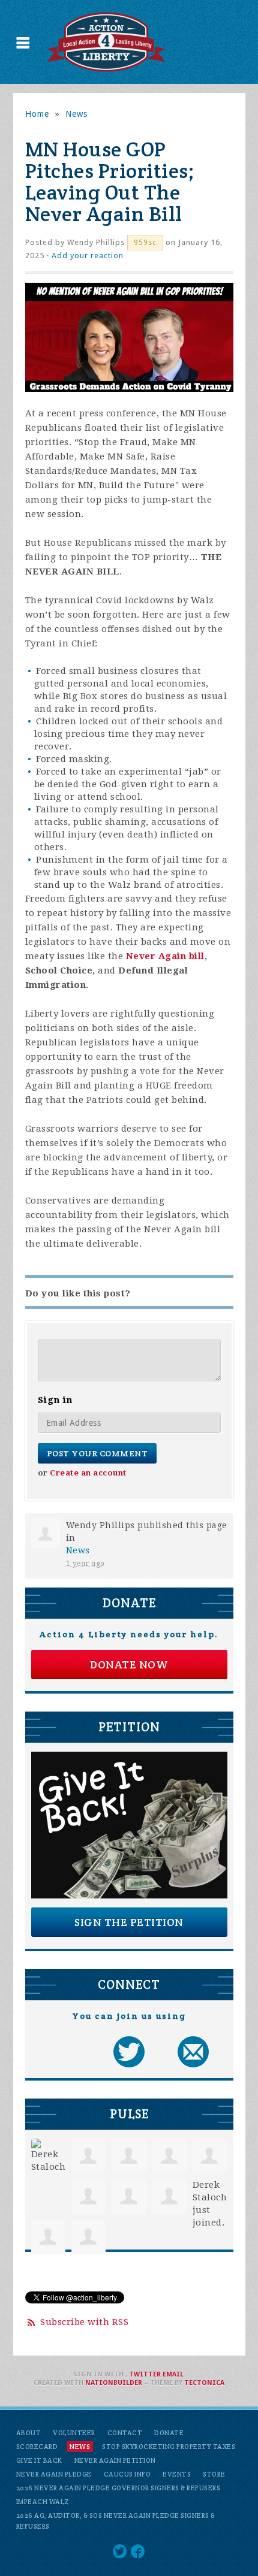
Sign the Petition (129, 1922)
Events (177, 2474)
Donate (169, 2433)
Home (37, 114)
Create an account (88, 1473)
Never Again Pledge (54, 2474)
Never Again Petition (115, 2460)
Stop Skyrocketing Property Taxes (169, 2447)
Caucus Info (127, 2474)
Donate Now (129, 1665)
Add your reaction (88, 256)
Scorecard (37, 2447)
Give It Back (39, 2460)
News (76, 114)
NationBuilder (114, 2383)
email (173, 2374)
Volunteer (74, 2433)
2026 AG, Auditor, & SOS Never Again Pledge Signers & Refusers (116, 2521)
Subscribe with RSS (84, 2322)
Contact (125, 2433)
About (29, 2433)
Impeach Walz (43, 2502)
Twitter (145, 2374)
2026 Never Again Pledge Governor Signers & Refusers (118, 2488)
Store (214, 2474)
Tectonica (204, 2383)
